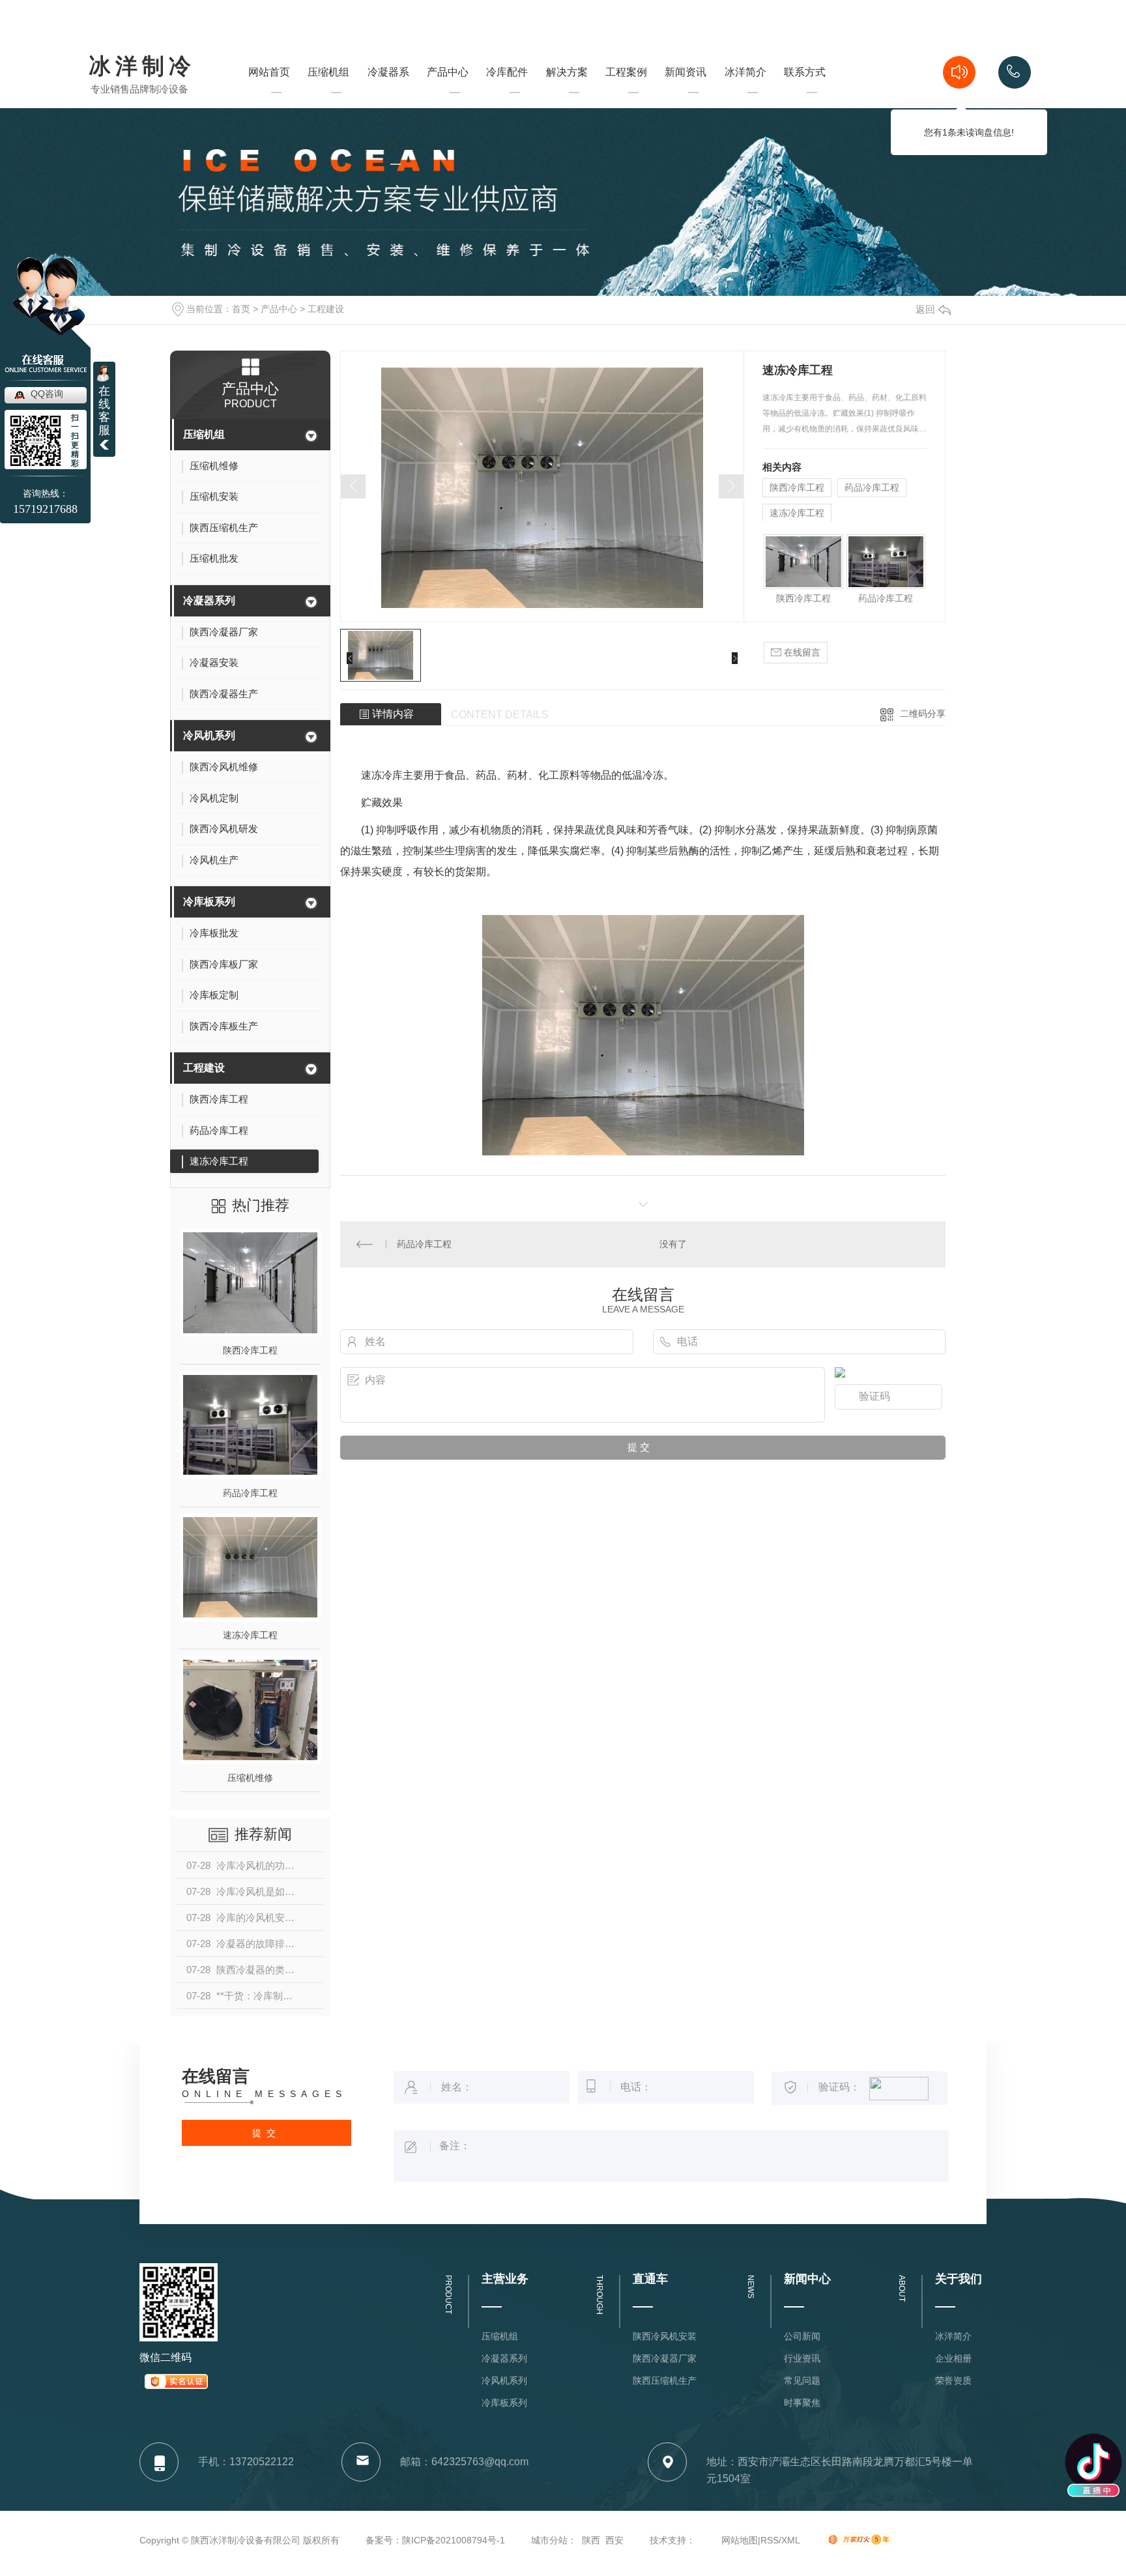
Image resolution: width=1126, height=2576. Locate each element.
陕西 (591, 2540)
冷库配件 (507, 72)
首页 (241, 309)
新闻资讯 (686, 95)
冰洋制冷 (142, 67)
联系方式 (805, 95)
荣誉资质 (953, 2381)
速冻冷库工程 (250, 1635)
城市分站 (549, 2540)
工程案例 (626, 95)
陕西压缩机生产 (665, 2381)
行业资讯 (802, 2358)
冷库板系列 (209, 902)
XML (791, 2540)
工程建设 (326, 309)
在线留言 (801, 652)
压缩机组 (328, 95)
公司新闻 (802, 2336)
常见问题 (802, 2381)
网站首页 (269, 95)
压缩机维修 (250, 1778)
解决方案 (567, 95)
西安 (614, 2540)
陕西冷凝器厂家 (665, 2358)
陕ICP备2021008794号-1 (454, 2540)
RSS (770, 2540)
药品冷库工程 (250, 1493)
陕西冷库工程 (250, 1350)
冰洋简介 (745, 95)
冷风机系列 (209, 735)
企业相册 (953, 2358)
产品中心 (448, 95)
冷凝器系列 (388, 131)
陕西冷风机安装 (665, 2336)
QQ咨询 (47, 394)
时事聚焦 (802, 2403)
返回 (925, 309)
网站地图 (740, 2540)
